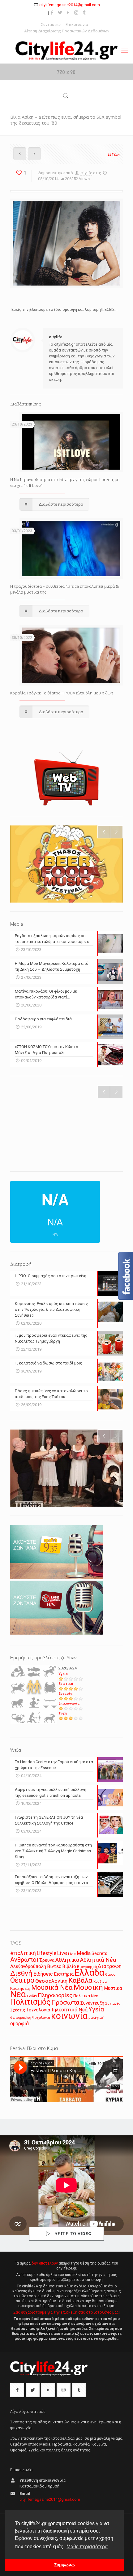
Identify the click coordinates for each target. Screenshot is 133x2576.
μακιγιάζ (96, 2017)
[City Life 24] (66, 51)
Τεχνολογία (38, 2010)
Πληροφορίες (55, 1995)
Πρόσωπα (65, 2002)
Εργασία (65, 1694)
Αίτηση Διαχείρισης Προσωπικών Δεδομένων (67, 31)
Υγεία (63, 1674)
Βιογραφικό (87, 1967)
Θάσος (110, 1974)
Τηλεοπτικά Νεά (69, 2010)
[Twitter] (60, 13)
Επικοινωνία (77, 25)
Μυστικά (113, 1988)
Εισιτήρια (64, 1974)
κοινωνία (69, 2016)
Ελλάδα (89, 1973)
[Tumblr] (84, 13)
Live (62, 1953)
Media (84, 1953)
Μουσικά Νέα (52, 1988)
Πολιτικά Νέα (86, 1996)
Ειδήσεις (43, 1974)
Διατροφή (110, 1966)
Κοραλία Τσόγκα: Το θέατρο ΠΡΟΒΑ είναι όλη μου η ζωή (62, 693)
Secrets (99, 1953)
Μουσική (88, 1987)
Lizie (72, 1954)
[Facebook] (52, 13)
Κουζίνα (100, 1981)
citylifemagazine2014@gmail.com (70, 5)
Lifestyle (47, 1953)
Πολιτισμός (30, 2002)
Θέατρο (22, 1980)
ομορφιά (19, 2024)
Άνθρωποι (24, 1960)
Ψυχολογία (41, 2018)
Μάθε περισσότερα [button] (87, 2547)
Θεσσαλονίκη (51, 1981)
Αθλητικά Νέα (98, 1960)
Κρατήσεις (20, 1988)
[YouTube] (68, 13)
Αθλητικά (67, 1960)
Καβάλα (80, 1980)
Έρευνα (47, 1960)
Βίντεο (54, 1966)
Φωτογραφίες (21, 2018)
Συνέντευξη (92, 2003)
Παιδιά (32, 1996)
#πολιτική (23, 1953)
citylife (86, 173)
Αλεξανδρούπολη (28, 1966)
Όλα (116, 155)
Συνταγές (113, 2004)
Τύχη (63, 1713)
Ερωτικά (66, 1684)
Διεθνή (21, 1973)
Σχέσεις (18, 2010)
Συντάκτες (51, 25)
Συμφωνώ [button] (64, 2565)
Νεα (18, 1994)
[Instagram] (76, 13)
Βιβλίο (69, 1967)
